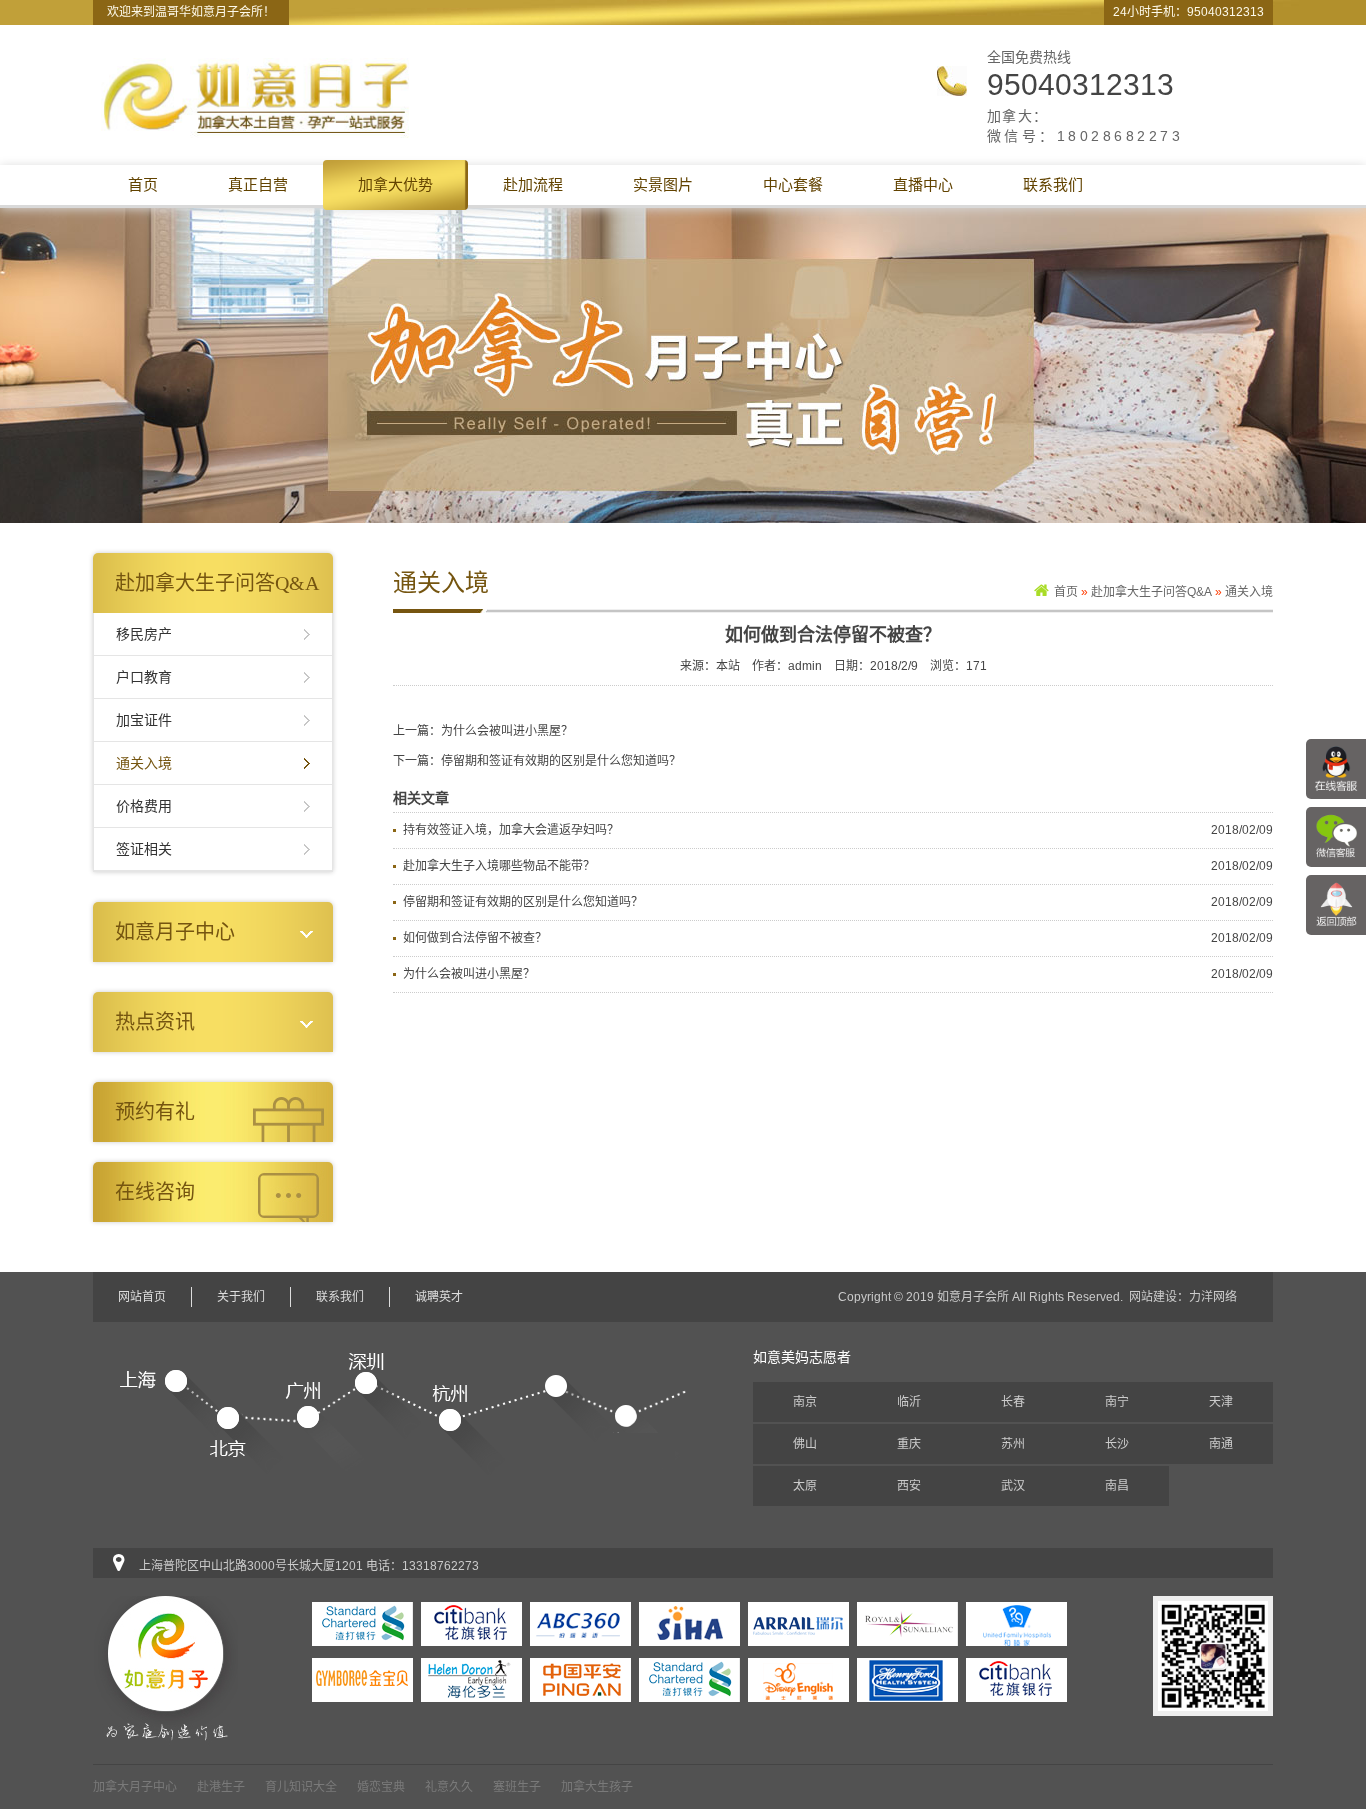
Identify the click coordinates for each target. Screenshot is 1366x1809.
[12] (580, 1623)
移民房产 (144, 634)
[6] (471, 1679)
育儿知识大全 (301, 1787)
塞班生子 (517, 1787)
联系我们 (1053, 184)
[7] (362, 1679)
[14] (362, 1623)
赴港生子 (221, 1787)
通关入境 (144, 763)
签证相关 (144, 849)
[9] (907, 1623)
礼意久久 (449, 1787)
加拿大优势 (395, 184)
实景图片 (663, 184)
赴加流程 (533, 184)
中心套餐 (793, 184)
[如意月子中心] (257, 97)
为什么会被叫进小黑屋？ (507, 731)
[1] (1016, 1679)
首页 (143, 184)
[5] (580, 1679)
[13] (471, 1623)
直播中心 (923, 184)
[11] (689, 1623)
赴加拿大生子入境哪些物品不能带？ (499, 866)
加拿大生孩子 (597, 1787)
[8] (1016, 1623)
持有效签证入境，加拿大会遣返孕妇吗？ (511, 830)
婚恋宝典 (381, 1787)
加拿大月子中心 (135, 1787)
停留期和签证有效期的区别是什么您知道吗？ (561, 761)
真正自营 (258, 184)
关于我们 (241, 1297)
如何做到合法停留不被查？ (475, 938)
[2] (907, 1679)
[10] (798, 1623)
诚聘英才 (439, 1297)
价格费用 (144, 806)
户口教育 (144, 677)
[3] (798, 1679)
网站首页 (142, 1297)
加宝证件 (144, 720)
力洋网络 (1213, 1297)
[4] (689, 1679)
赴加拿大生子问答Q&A (1151, 592)
